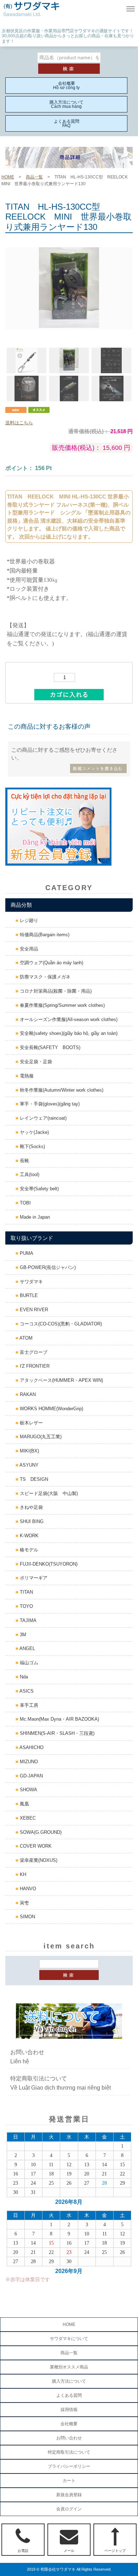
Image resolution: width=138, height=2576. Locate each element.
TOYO (26, 1606)
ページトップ (115, 2551)
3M (22, 1635)
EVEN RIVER (33, 1310)
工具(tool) (29, 1174)
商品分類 (21, 905)
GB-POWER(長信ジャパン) (47, 1267)
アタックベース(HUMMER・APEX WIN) (61, 1380)
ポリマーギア (33, 1578)
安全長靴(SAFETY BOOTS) (49, 1047)
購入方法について (69, 2381)
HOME (8, 177)
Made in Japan (34, 1217)
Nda (23, 1677)
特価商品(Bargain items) (44, 935)
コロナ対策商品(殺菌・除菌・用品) (55, 991)
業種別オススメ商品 (69, 2367)
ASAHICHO (31, 1747)
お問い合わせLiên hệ (27, 2057)
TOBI (25, 1203)
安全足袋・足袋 (35, 1062)
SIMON (27, 1917)
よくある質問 (69, 2395)
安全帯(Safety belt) (39, 1189)
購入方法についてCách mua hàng (67, 104)
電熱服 (26, 1076)
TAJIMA (27, 1620)
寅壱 (24, 1903)
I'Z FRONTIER (34, 1366)
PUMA (26, 1253)
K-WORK (28, 1536)
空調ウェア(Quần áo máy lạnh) (51, 963)
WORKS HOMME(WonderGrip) (51, 1409)
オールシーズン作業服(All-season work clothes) (68, 1019)
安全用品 (28, 949)
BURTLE (28, 1295)
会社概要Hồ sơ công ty (66, 86)
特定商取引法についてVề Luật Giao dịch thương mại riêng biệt (61, 2083)
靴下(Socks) (32, 1146)
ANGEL (27, 1648)
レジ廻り (28, 920)
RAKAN (27, 1394)
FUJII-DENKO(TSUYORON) (48, 1564)
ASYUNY (28, 1465)
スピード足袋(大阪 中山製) (48, 1493)
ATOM (25, 1338)
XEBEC (27, 1818)
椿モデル (28, 1550)
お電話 (23, 2551)
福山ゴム (28, 1663)
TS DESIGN (33, 1479)
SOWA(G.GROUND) (40, 1832)
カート (69, 2481)
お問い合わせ (69, 2438)
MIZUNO (28, 1762)
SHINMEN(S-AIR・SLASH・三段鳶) (56, 1733)
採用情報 (69, 2410)
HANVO (27, 1889)
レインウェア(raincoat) (42, 1118)
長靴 (24, 1161)
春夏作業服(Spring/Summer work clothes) (62, 1005)
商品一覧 (34, 177)
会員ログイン (69, 2509)
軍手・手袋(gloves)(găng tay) (49, 1104)
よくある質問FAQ (67, 123)
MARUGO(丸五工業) (40, 1437)
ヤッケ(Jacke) (34, 1132)
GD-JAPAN (31, 1776)
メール (69, 2551)
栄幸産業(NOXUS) (38, 1860)
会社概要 (69, 2424)
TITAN (26, 1592)
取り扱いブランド (32, 1238)
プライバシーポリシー (69, 2466)
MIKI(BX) (29, 1451)
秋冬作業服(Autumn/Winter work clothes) (61, 1090)
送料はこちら (19, 423)
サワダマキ (31, 1282)
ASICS (26, 1691)
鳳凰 (24, 1804)
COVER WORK (35, 1846)
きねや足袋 (31, 1507)
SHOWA (28, 1790)
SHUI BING (31, 1521)
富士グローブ (33, 1352)
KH (22, 1874)
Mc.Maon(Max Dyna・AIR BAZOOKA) (59, 1719)
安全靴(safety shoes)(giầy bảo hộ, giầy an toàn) (68, 1033)
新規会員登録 (69, 2495)
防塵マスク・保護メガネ (44, 977)
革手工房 (28, 1705)
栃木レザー (31, 1423)
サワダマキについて (69, 2339)
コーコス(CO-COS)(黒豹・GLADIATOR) (60, 1324)
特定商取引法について (69, 2452)
